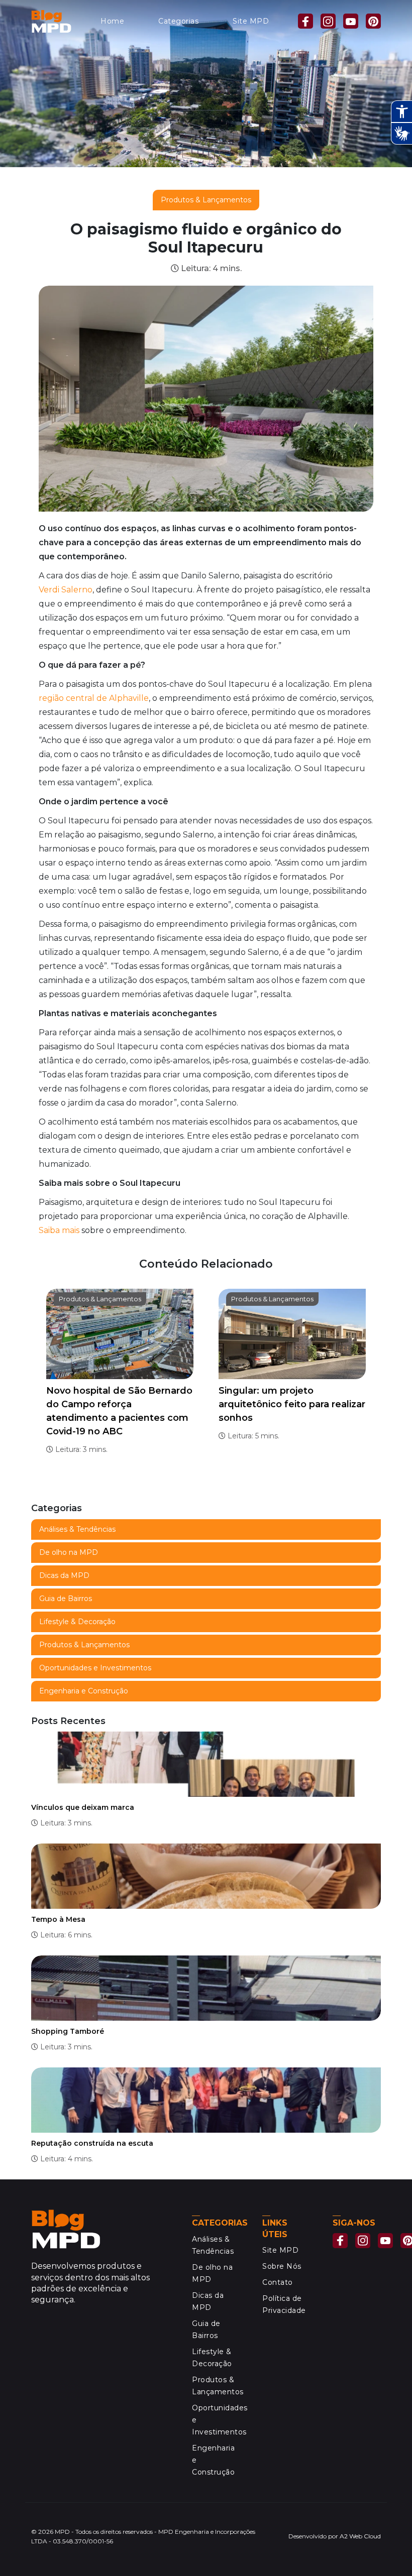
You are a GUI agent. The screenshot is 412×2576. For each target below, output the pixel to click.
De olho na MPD (69, 1552)
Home (112, 21)
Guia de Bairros (66, 1599)
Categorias (178, 21)
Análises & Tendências (77, 1529)
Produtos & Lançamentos (206, 200)
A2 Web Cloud (360, 2536)
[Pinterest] (373, 21)
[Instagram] (328, 21)
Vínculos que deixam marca (83, 1807)
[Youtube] (351, 21)
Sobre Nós (282, 2266)
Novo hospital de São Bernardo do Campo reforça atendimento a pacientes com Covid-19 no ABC (119, 1411)
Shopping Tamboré (68, 2031)
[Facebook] (305, 21)
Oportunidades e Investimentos (95, 1668)
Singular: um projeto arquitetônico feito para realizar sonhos (292, 1404)
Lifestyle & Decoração (77, 1622)
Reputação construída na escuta (92, 2143)
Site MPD (251, 21)
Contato (278, 2282)
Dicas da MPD (64, 1575)
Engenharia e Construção (84, 1691)
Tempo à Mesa (58, 1919)
